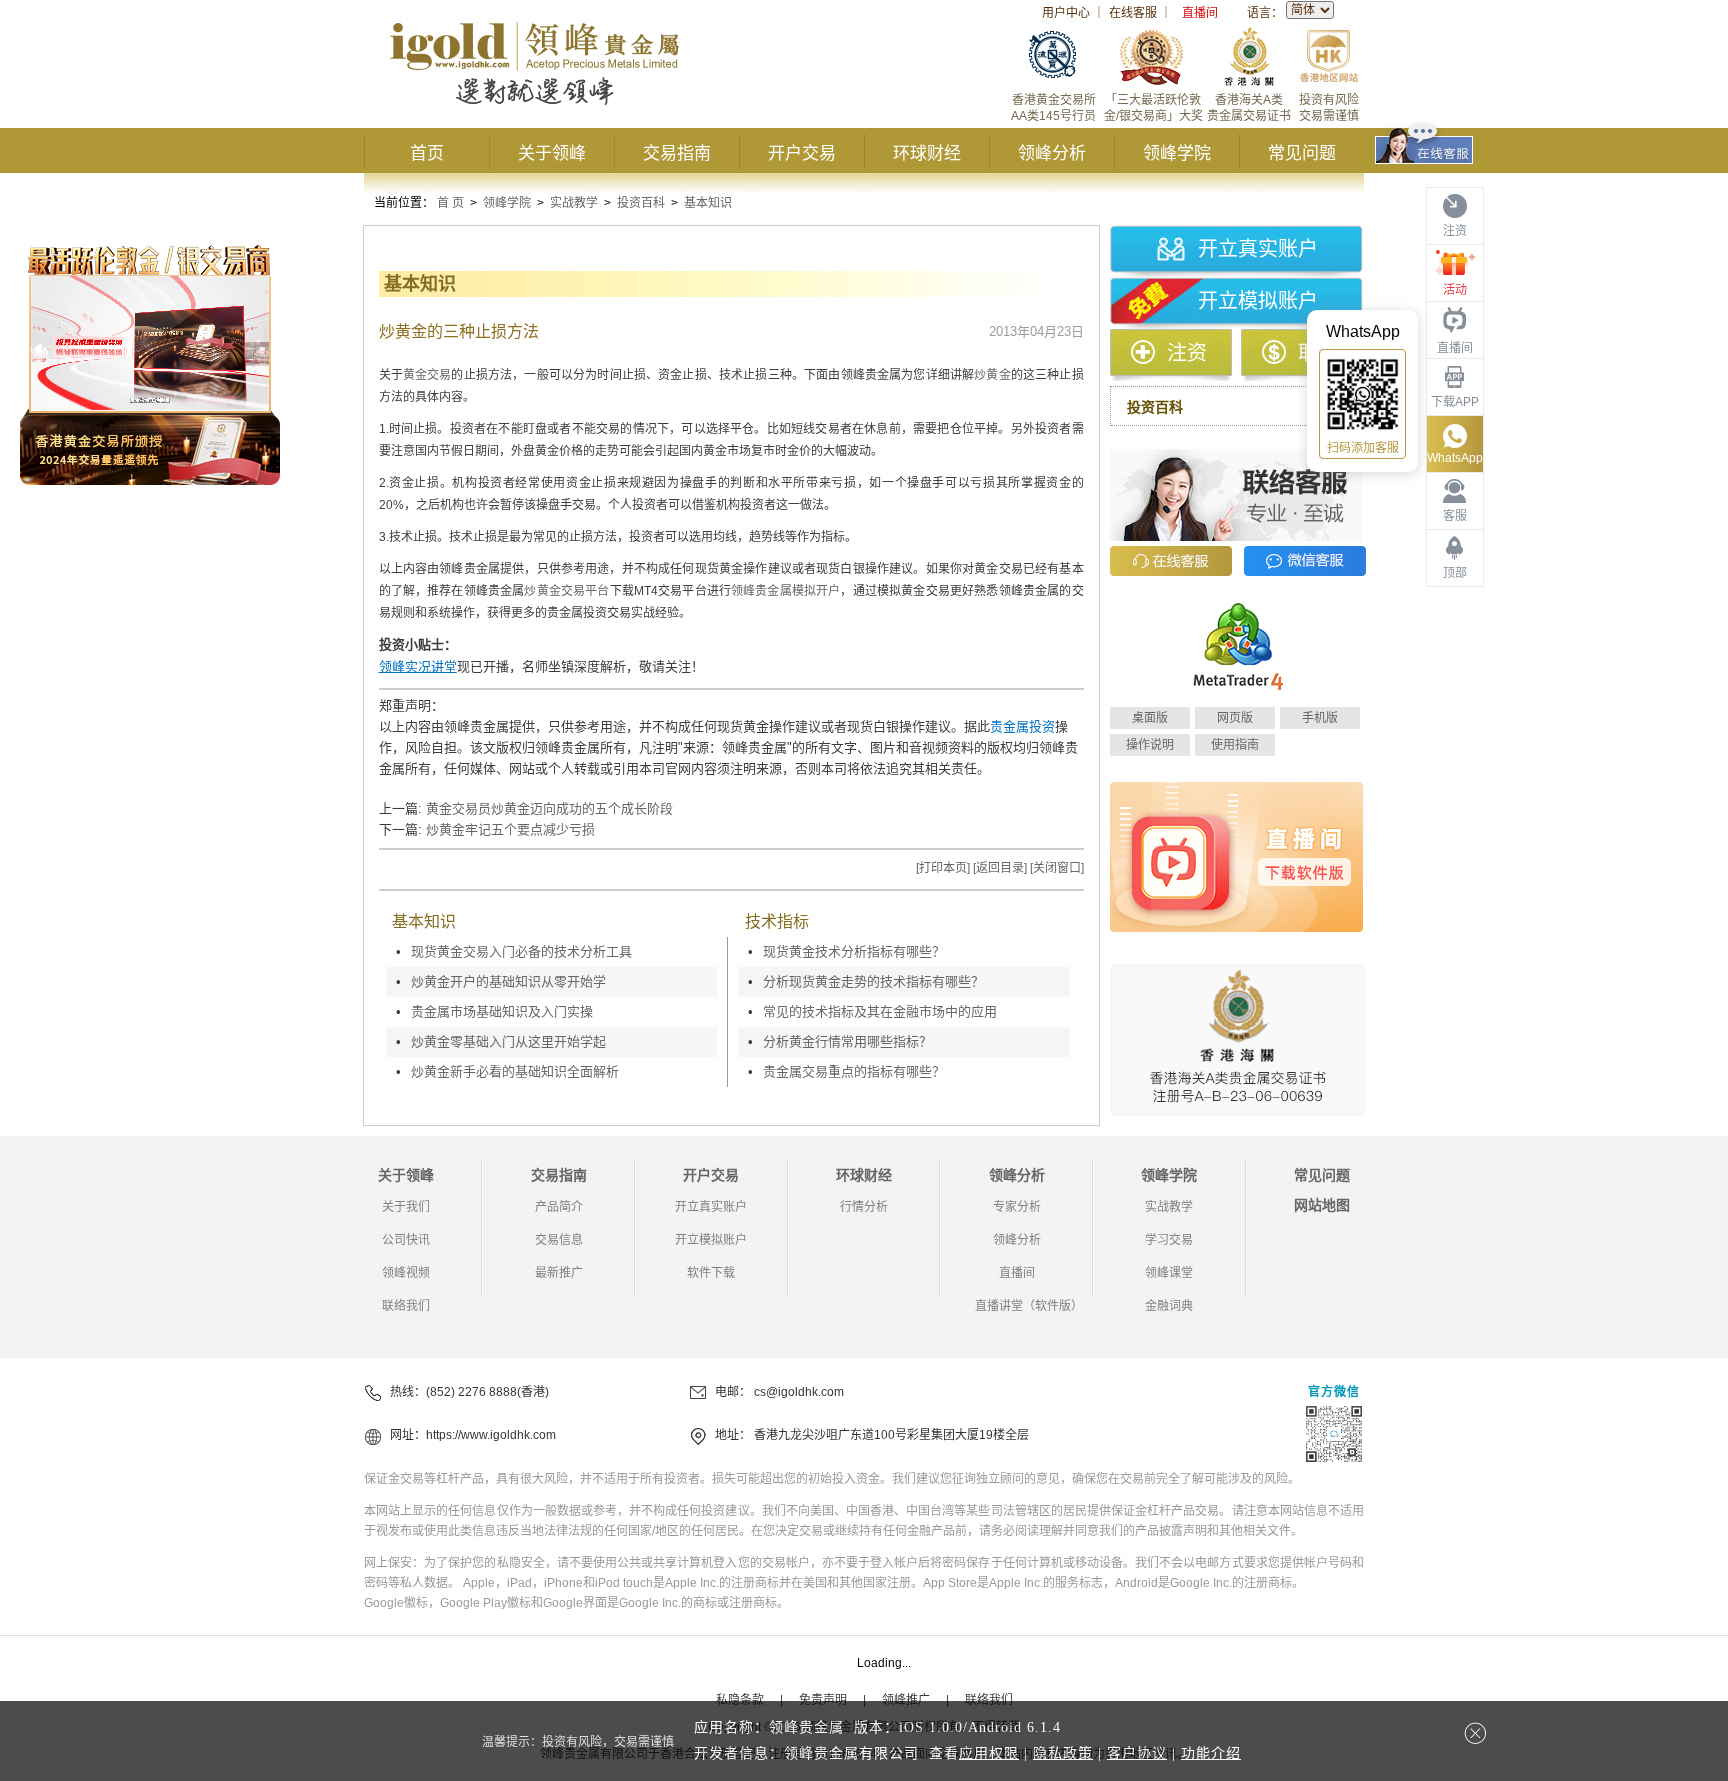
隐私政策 (1063, 1753)
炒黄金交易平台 (566, 591)
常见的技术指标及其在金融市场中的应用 (880, 1011)
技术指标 (777, 921)
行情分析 (864, 1207)
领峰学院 (1177, 153)
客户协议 (1137, 1753)
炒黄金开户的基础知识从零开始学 (508, 981)
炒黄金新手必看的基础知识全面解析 (515, 1071)
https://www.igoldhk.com (491, 1435)
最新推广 (559, 1273)
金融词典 (1169, 1306)
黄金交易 (427, 375)
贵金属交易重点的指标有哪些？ (854, 1071)
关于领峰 (552, 153)
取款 (1318, 353)
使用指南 (1235, 745)
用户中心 (1066, 13)
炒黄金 (992, 375)
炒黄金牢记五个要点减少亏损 (510, 829)
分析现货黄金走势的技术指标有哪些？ (873, 981)
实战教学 (574, 203)
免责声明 (823, 1700)
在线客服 (1133, 13)
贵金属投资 (1022, 726)
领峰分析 (1052, 153)
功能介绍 (1211, 1753)
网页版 (1235, 718)
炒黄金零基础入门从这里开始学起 (508, 1041)
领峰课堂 (1169, 1273)
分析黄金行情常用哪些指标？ (847, 1041)
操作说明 (1150, 745)
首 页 (450, 203)
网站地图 (1322, 1205)
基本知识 (708, 203)
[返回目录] (1000, 868)
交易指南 (677, 153)
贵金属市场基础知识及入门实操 (502, 1011)
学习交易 (1169, 1240)
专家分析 (1017, 1207)
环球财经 (927, 153)
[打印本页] (943, 868)
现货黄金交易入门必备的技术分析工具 (521, 951)
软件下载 (711, 1273)
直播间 (1200, 13)
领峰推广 (906, 1700)
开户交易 (802, 153)
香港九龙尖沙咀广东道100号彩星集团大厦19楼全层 (891, 1435)
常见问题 (1302, 153)
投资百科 (641, 203)
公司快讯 (406, 1240)
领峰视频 (406, 1273)
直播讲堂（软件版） (1029, 1306)
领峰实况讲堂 (418, 666)
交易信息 (559, 1240)
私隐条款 (740, 1700)
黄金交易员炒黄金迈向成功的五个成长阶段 (549, 808)
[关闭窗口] (1057, 868)
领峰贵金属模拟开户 (785, 591)
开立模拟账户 (1258, 301)
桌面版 (1150, 718)
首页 (427, 153)
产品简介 (559, 1207)
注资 (1187, 353)
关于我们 (406, 1207)
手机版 (1320, 718)
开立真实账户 (1258, 249)
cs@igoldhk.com (799, 1392)
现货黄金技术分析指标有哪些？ (854, 951)
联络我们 (406, 1306)
